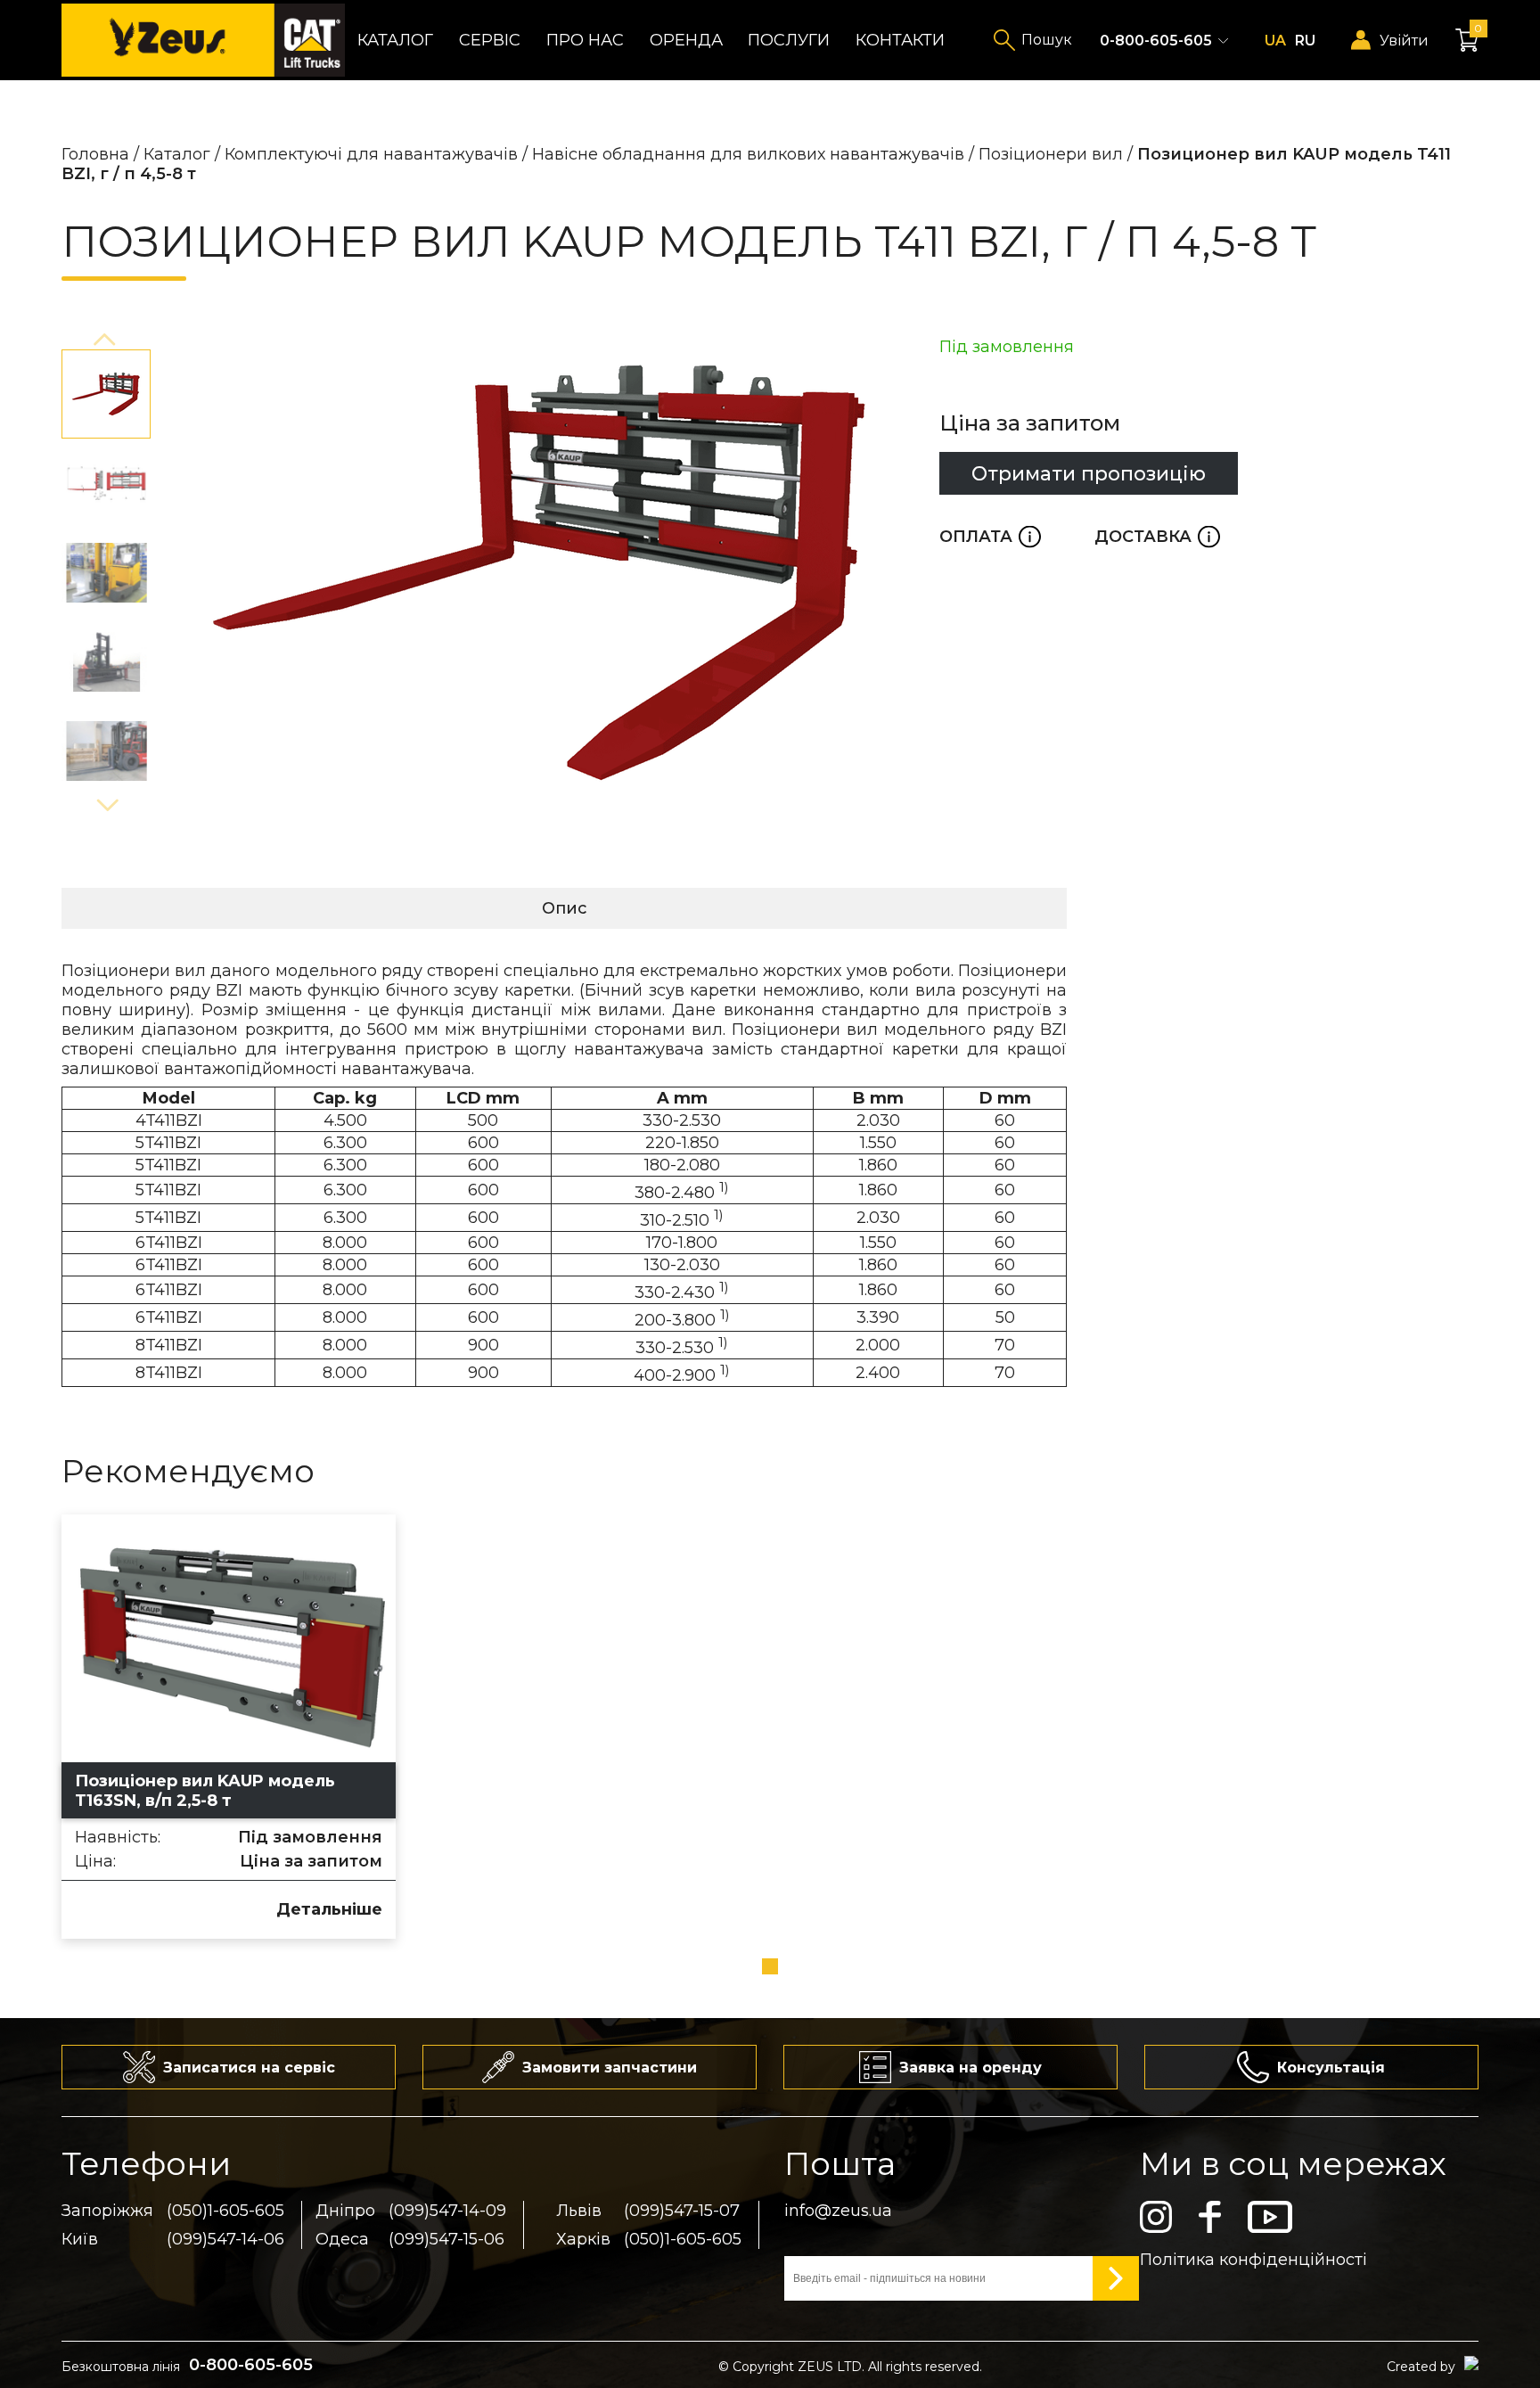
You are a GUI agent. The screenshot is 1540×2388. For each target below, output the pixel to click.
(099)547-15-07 (682, 2211)
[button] (106, 341)
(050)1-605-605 (225, 2211)
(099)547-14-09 (447, 2211)
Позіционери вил (1051, 154)
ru (1305, 41)
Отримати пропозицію (1089, 473)
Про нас (585, 40)
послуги (789, 40)
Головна (95, 154)
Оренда (686, 40)
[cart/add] (93, 1908)
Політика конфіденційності (1253, 2260)
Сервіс (490, 40)
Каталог (395, 40)
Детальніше (329, 1909)
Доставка (1157, 537)
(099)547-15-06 (446, 2239)
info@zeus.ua (838, 2211)
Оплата (990, 537)
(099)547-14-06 (225, 2239)
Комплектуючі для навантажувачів (371, 154)
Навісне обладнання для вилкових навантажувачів (748, 154)
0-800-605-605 (1156, 41)
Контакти (900, 40)
